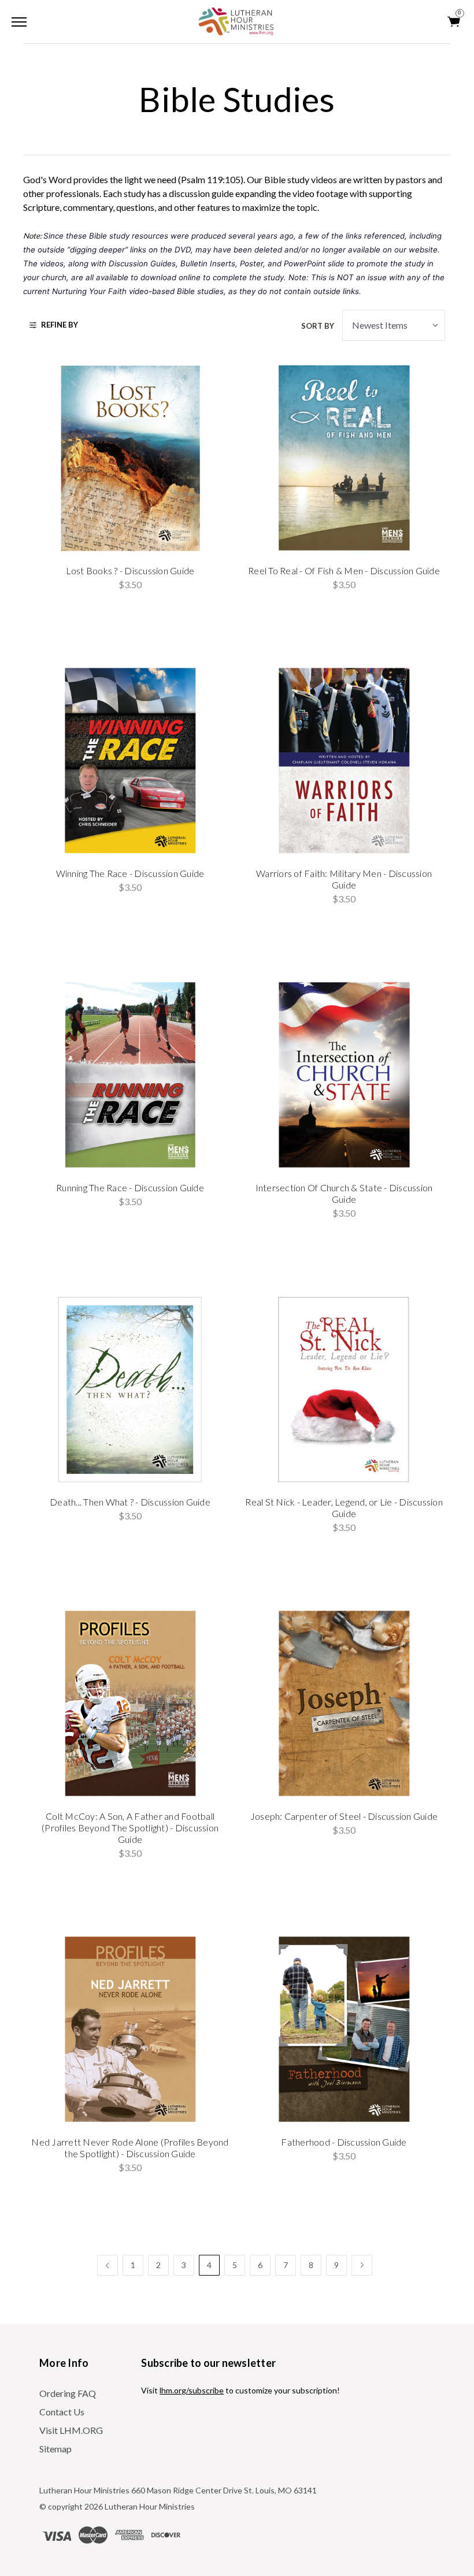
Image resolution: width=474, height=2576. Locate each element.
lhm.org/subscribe (192, 2390)
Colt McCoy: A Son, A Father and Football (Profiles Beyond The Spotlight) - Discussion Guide (130, 1828)
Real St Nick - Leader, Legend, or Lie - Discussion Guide (344, 1508)
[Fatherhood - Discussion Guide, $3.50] (344, 2029)
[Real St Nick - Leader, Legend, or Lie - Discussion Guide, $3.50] (344, 1389)
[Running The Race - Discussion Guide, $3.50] (130, 1075)
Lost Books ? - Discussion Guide (130, 570)
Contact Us (62, 2412)
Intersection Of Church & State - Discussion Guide (344, 1193)
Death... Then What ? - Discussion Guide (130, 1502)
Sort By (318, 326)
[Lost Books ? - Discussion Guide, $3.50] (130, 458)
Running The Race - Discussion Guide (130, 1187)
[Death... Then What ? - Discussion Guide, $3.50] (130, 1389)
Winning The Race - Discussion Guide (130, 873)
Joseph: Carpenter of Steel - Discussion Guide (344, 1816)
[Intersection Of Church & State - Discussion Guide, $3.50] (344, 1075)
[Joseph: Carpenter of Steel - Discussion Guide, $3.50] (344, 1703)
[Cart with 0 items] (454, 22)
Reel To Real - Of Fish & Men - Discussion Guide (344, 570)
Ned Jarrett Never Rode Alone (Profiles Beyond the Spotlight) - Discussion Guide (130, 2148)
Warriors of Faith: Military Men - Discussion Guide (344, 879)
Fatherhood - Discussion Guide (344, 2142)
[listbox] (394, 325)
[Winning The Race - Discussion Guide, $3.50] (130, 761)
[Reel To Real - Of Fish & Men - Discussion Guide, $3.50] (344, 458)
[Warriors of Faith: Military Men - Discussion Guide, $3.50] (344, 761)
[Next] (362, 2265)
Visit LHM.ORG (71, 2430)
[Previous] (108, 2265)
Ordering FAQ (68, 2393)
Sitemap (55, 2449)
